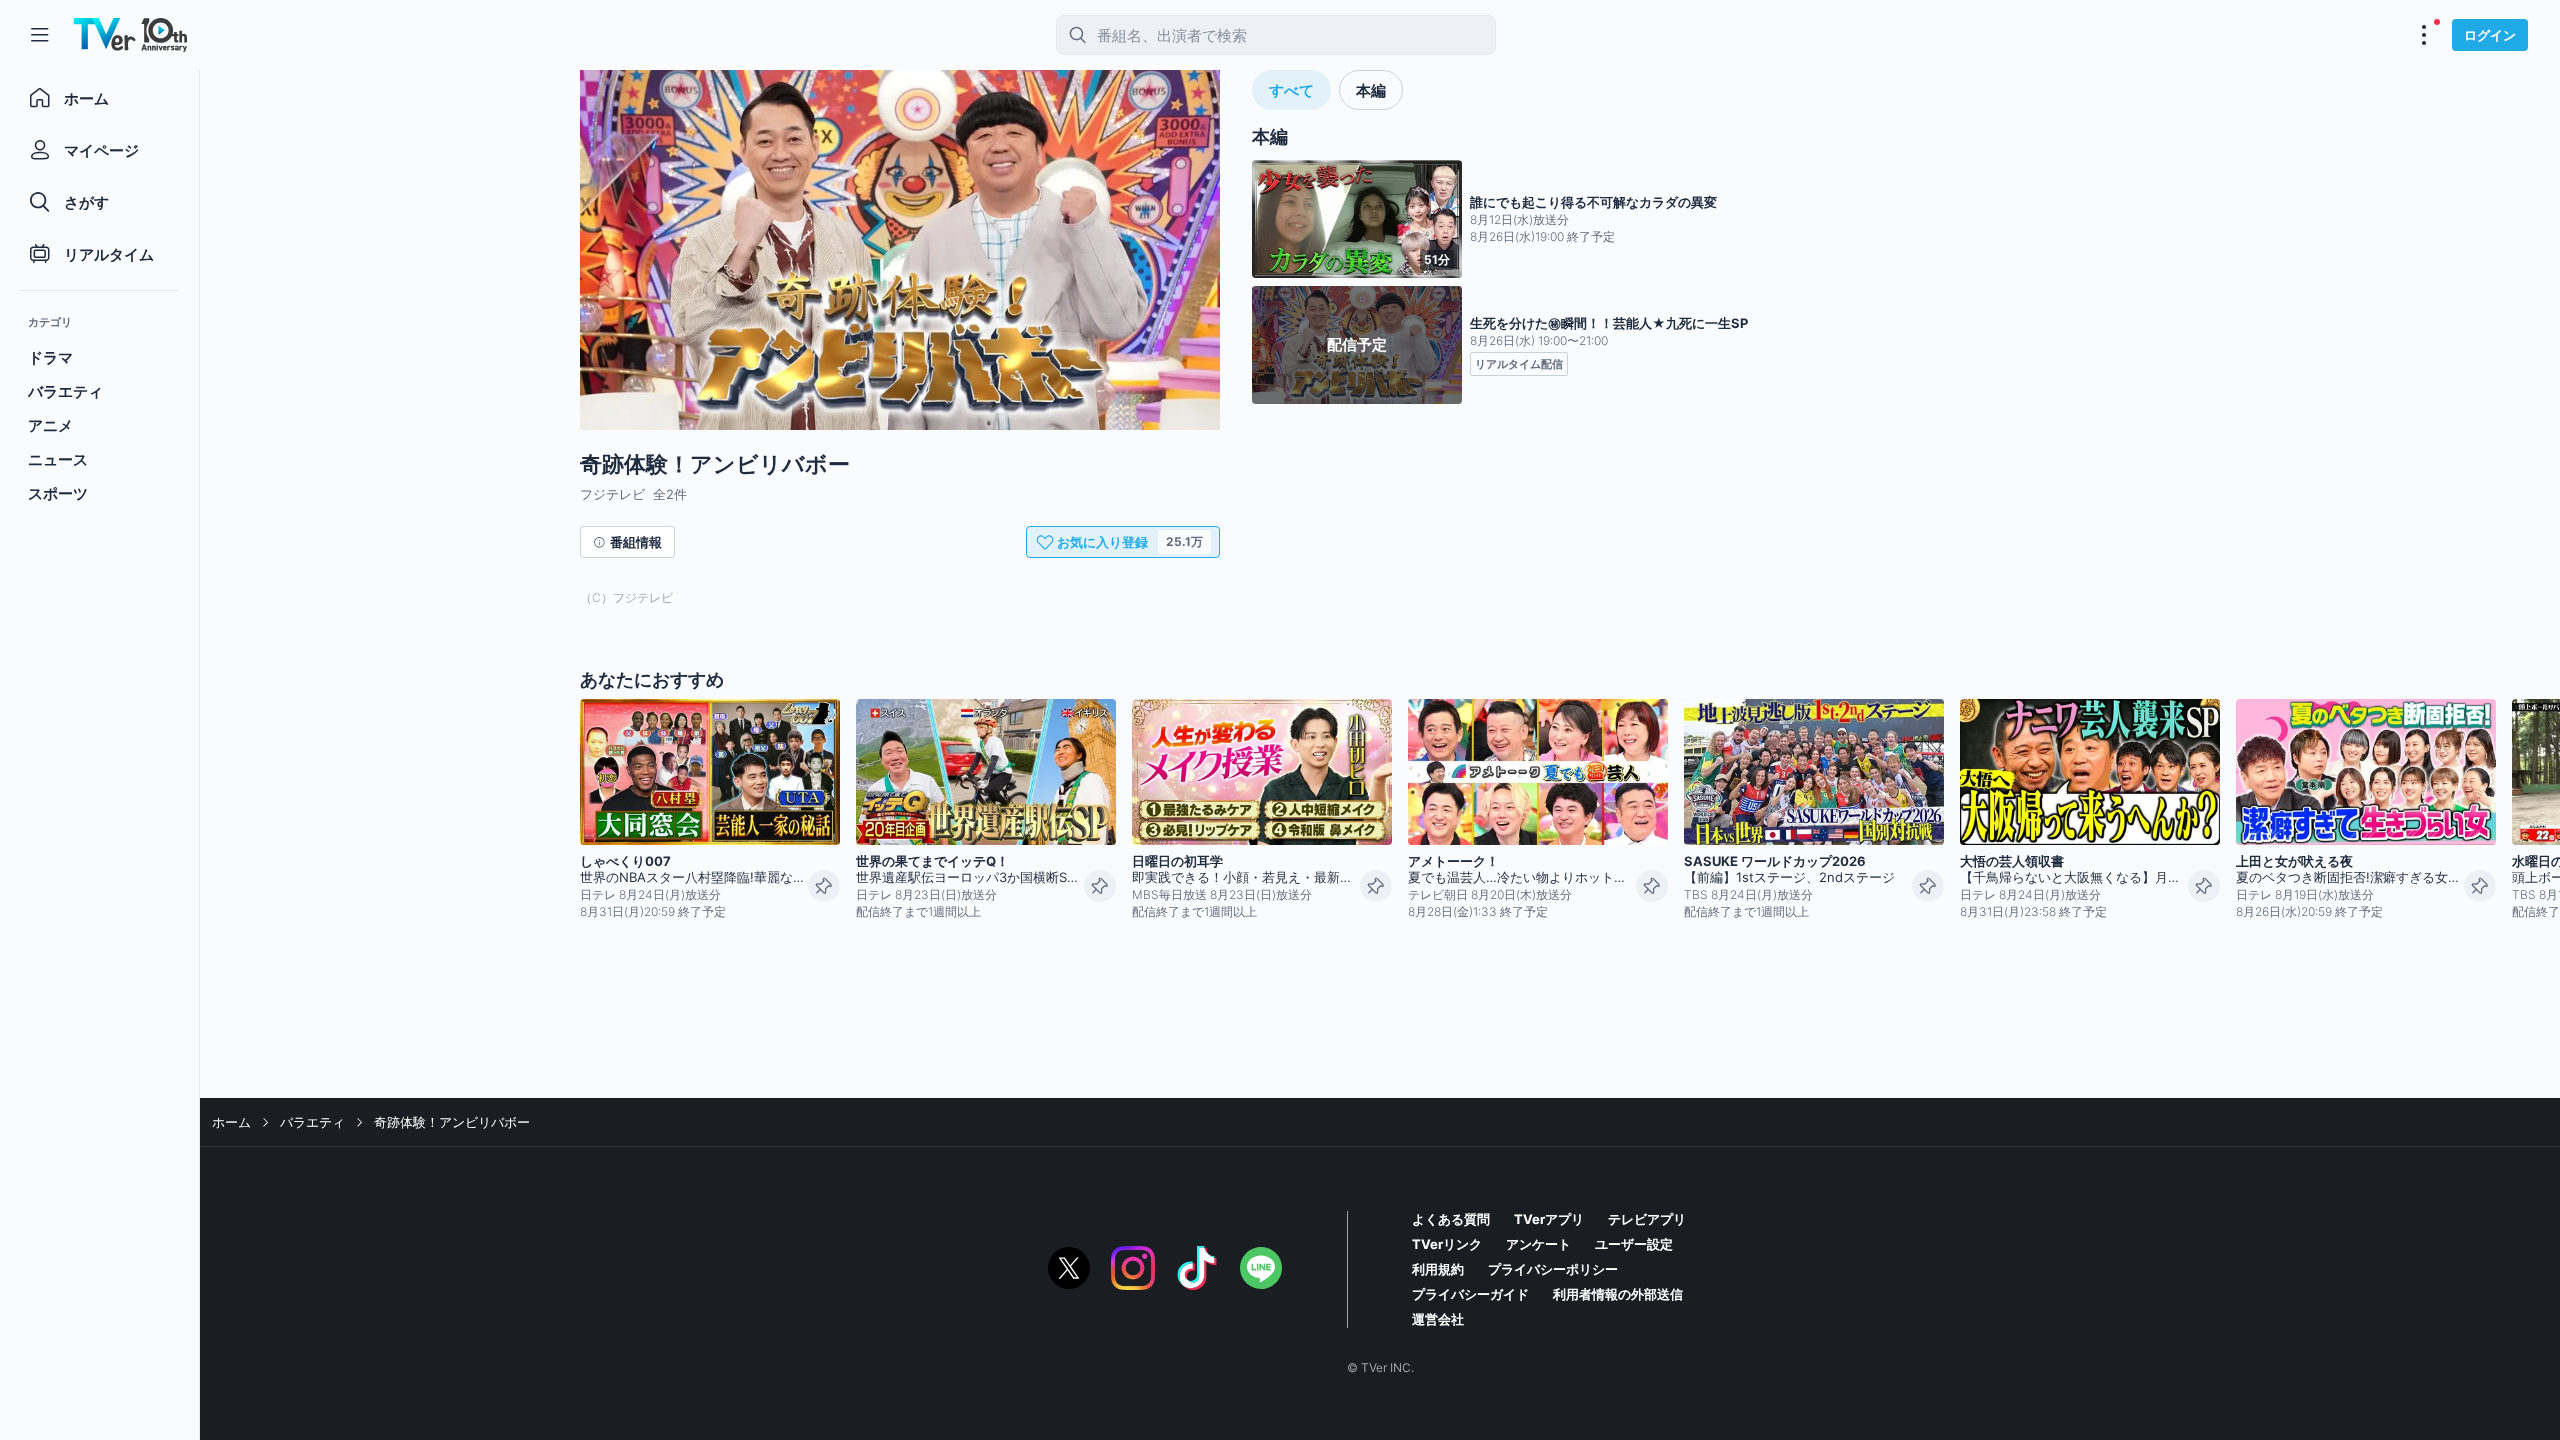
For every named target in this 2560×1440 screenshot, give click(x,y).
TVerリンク (1447, 1244)
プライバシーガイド (1470, 1294)
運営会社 (1438, 1319)
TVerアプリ (1549, 1219)
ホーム (231, 1122)
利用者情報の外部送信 (1618, 1294)
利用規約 (1438, 1269)
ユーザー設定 (1634, 1244)
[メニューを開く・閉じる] (2424, 35)
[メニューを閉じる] (40, 35)
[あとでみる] (824, 886)
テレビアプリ (1647, 1219)
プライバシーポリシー (1553, 1269)
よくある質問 (1451, 1219)
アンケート (1538, 1244)
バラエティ (312, 1122)
